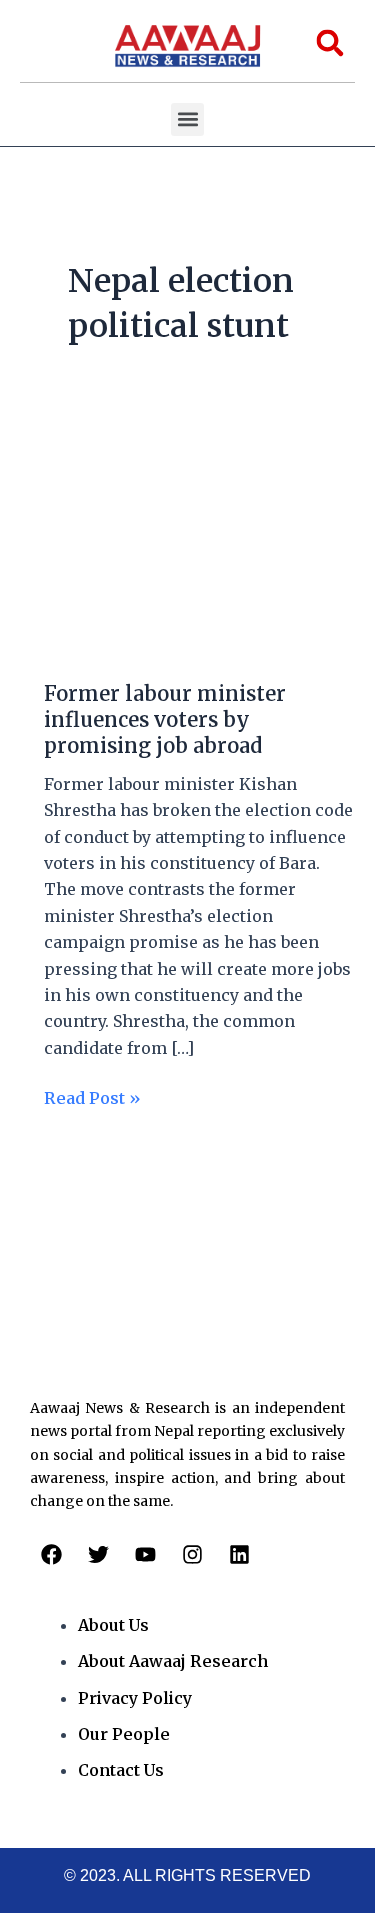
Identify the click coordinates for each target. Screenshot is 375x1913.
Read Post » (92, 1096)
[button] (187, 119)
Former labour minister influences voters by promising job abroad (165, 719)
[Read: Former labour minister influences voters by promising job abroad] (187, 544)
